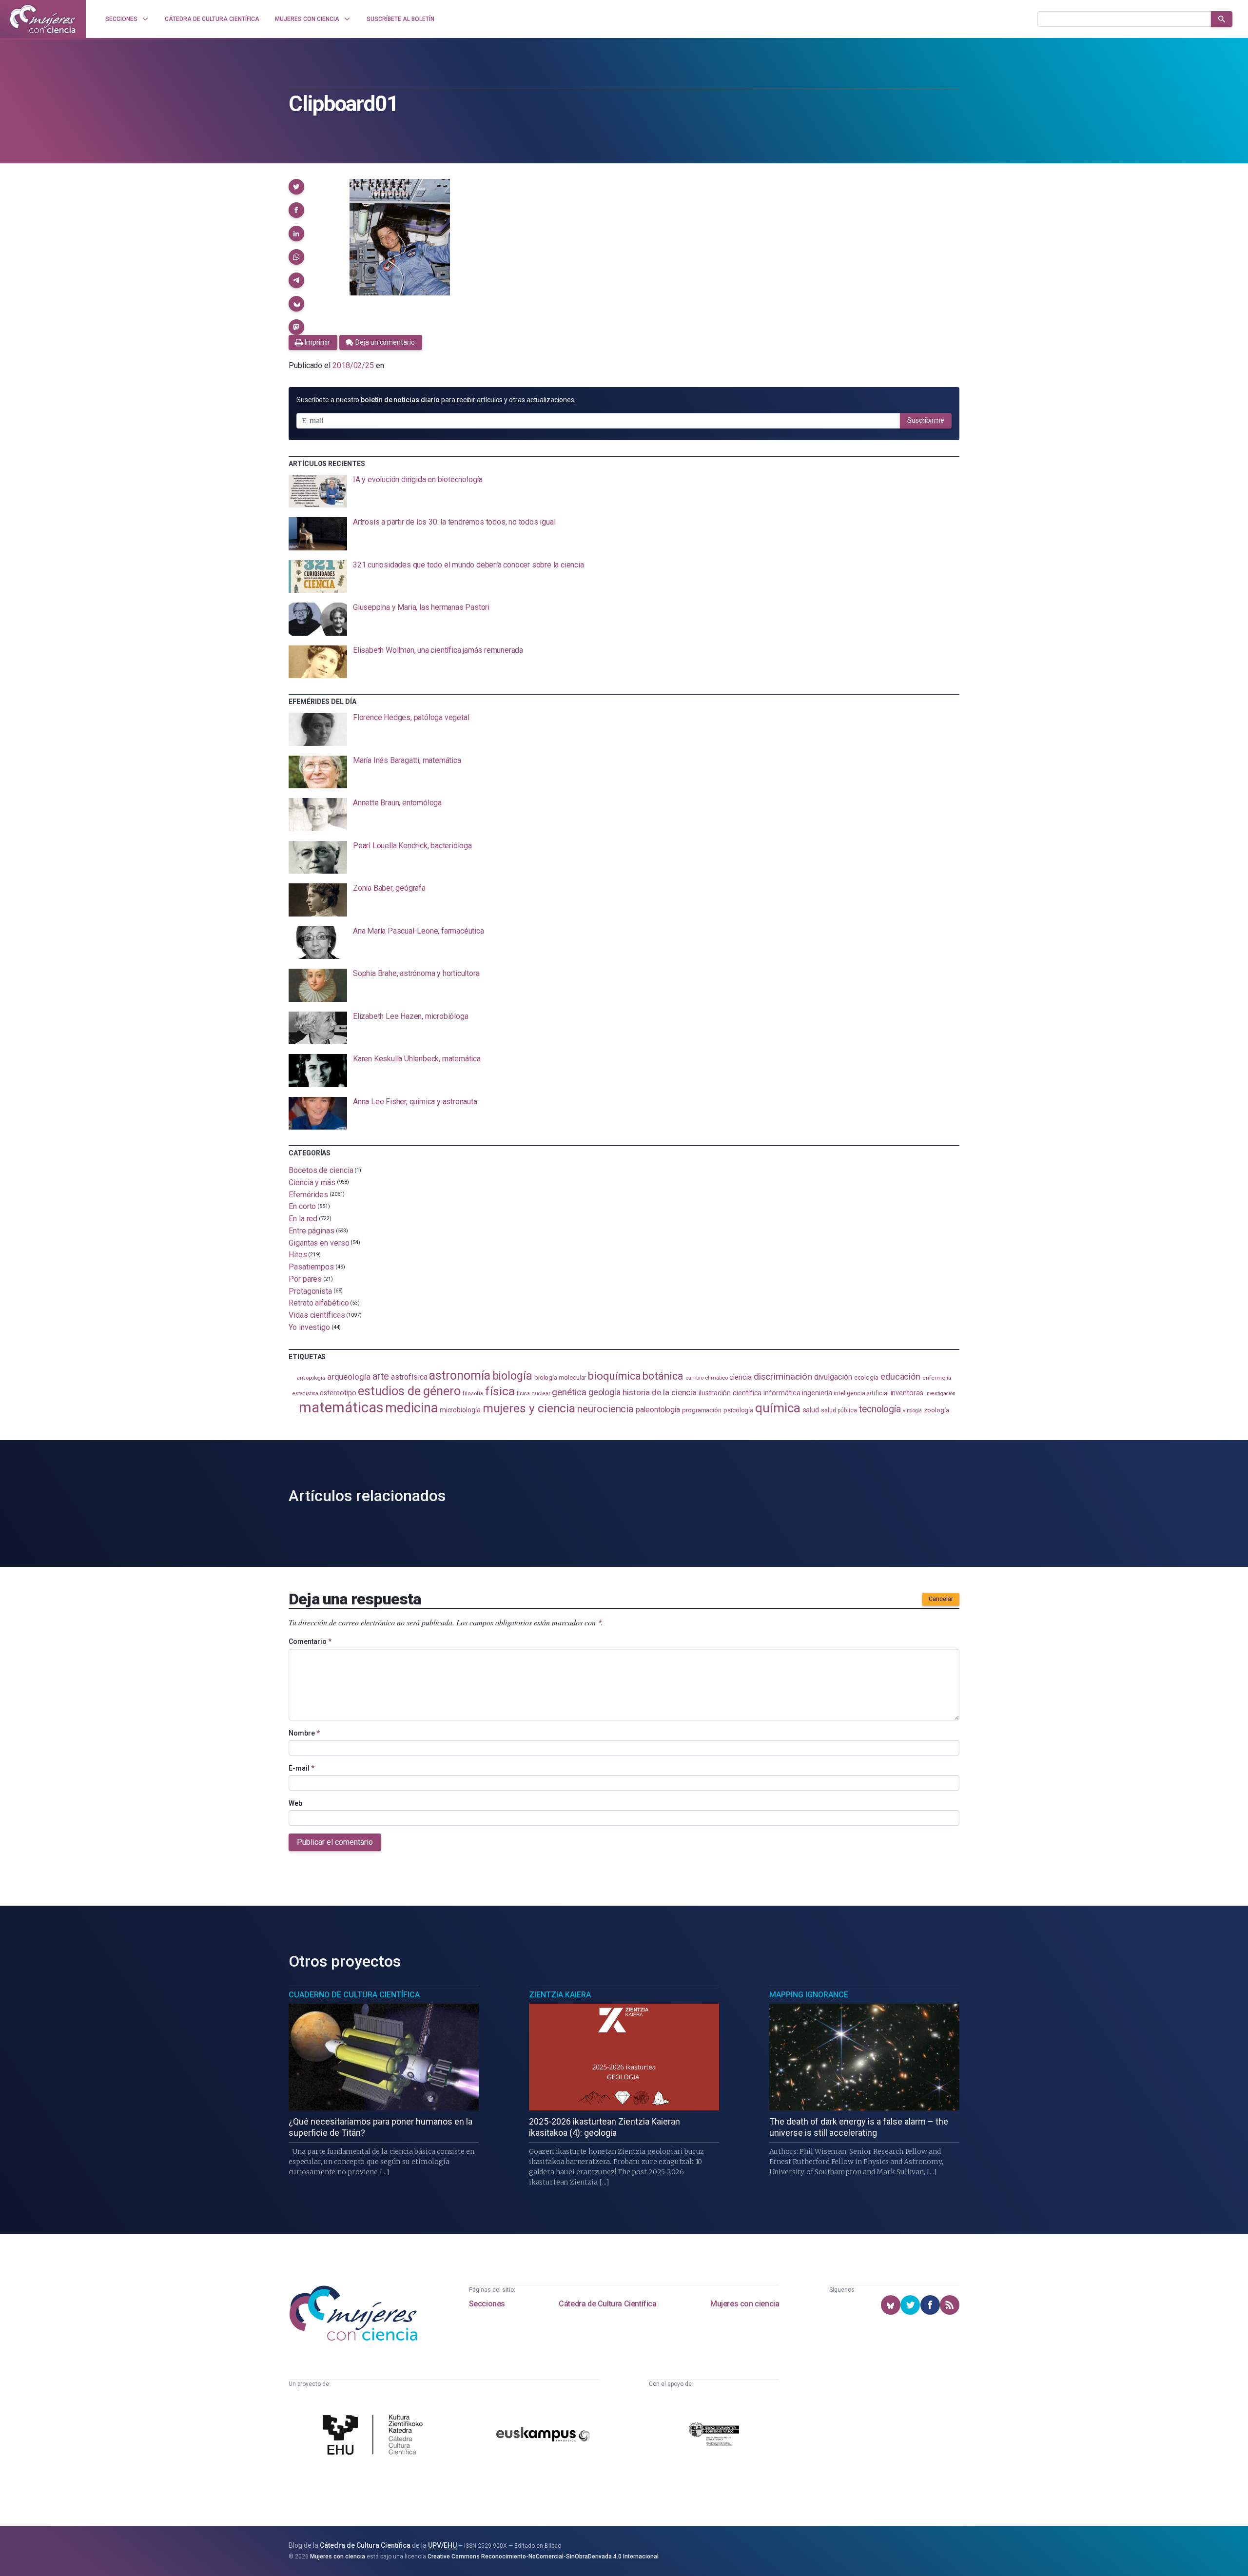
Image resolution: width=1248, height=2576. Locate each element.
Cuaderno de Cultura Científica (354, 1995)
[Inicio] (43, 19)
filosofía (473, 1394)
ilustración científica (730, 1393)
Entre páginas (312, 1231)
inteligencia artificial (861, 1393)
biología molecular (560, 1377)
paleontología (658, 1410)
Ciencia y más (312, 1182)
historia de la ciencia (660, 1392)
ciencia (740, 1377)
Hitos (298, 1255)
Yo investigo (309, 1327)
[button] (296, 187)
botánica (663, 1376)
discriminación (783, 1376)
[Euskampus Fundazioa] (543, 2436)
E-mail (302, 1768)
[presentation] (624, 491)
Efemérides (308, 1194)
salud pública (839, 1410)
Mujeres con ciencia (745, 2304)
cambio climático (707, 1378)
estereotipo (338, 1393)
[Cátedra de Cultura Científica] (375, 2436)
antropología (311, 1378)
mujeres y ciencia (529, 1408)
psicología (738, 1410)
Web (295, 1803)
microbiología (460, 1410)
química (778, 1408)
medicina (411, 1408)
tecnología (880, 1409)
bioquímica (614, 1376)
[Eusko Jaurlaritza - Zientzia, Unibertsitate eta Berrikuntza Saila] (714, 2436)
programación (702, 1410)
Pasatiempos (311, 1267)
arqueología (349, 1377)
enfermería (937, 1378)
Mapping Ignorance (809, 1995)
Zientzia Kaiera (560, 1995)
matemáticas (341, 1407)
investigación (940, 1394)
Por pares (305, 1279)
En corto (302, 1206)
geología (604, 1392)
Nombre (304, 1733)
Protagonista (310, 1291)
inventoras (907, 1393)
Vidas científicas (317, 1315)
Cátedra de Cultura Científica (607, 2304)
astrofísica (409, 1377)
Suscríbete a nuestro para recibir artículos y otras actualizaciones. (436, 400)
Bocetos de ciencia (321, 1170)
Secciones (487, 2304)
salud (811, 1410)
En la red (303, 1219)
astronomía (459, 1376)
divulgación (833, 1377)
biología (512, 1376)
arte (381, 1376)
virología (912, 1411)
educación (900, 1376)
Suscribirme (926, 420)
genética (569, 1392)
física (500, 1391)
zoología (936, 1410)
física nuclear (534, 1394)
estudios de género (409, 1391)
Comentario (310, 1641)
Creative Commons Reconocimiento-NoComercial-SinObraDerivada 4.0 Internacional (543, 2556)
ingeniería (817, 1393)
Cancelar (941, 1599)
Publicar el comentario (335, 1842)
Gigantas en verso (319, 1242)
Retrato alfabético (319, 1303)
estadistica (305, 1394)
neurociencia (605, 1409)
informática (782, 1393)
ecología (866, 1377)
